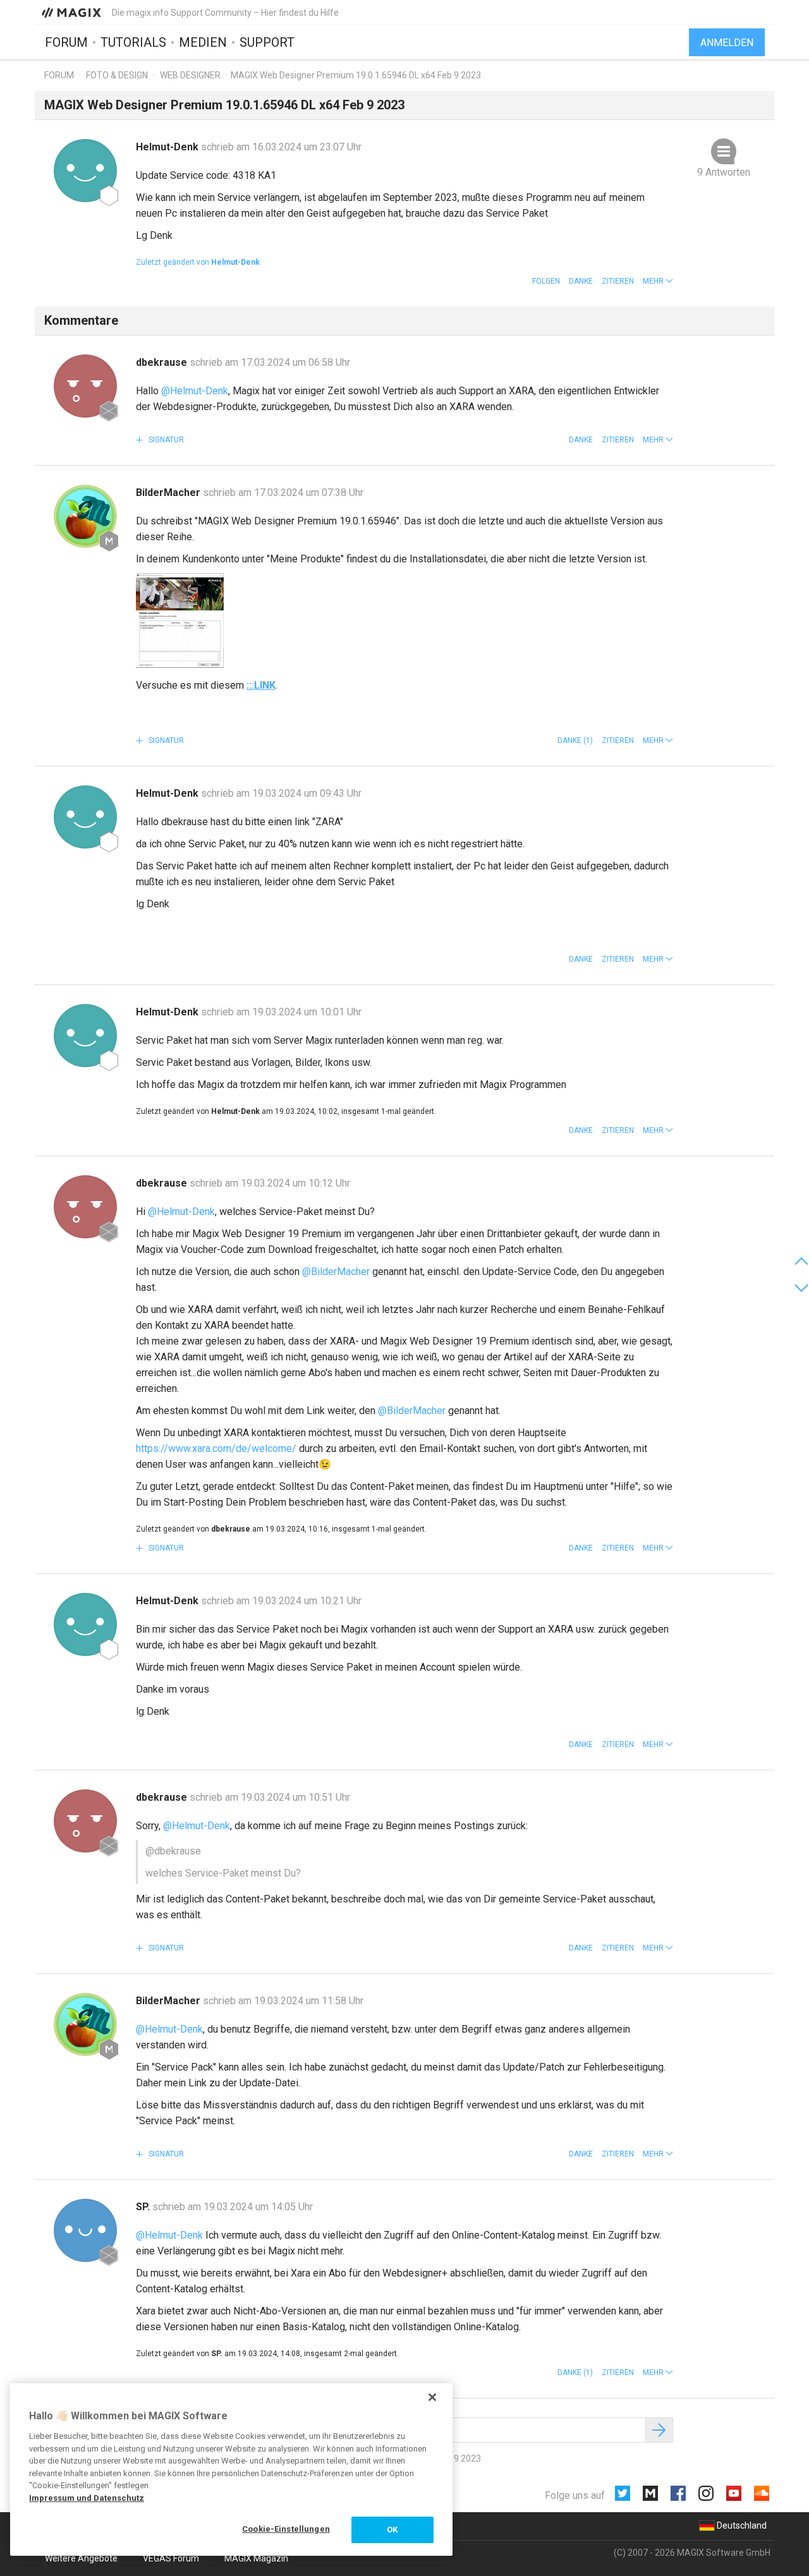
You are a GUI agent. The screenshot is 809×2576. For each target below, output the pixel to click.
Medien (203, 42)
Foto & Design (117, 75)
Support (267, 42)
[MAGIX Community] (72, 12)
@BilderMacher (336, 1272)
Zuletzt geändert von (198, 262)
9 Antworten (724, 172)
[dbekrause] (85, 386)
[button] (658, 281)
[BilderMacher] (85, 516)
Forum (66, 42)
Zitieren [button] (618, 281)
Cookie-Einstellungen (286, 2529)
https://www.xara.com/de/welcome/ (216, 1448)
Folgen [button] (546, 281)
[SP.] (85, 2230)
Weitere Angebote (81, 2558)
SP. (144, 2207)
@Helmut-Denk (195, 391)
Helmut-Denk (168, 147)
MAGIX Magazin (256, 2558)
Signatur (165, 440)
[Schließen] (432, 2397)
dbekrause (163, 362)
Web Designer (190, 75)
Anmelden (727, 43)
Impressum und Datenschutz (87, 2498)
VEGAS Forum (171, 2558)
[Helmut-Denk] (85, 171)
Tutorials (133, 42)
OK (392, 2530)
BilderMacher (169, 493)
